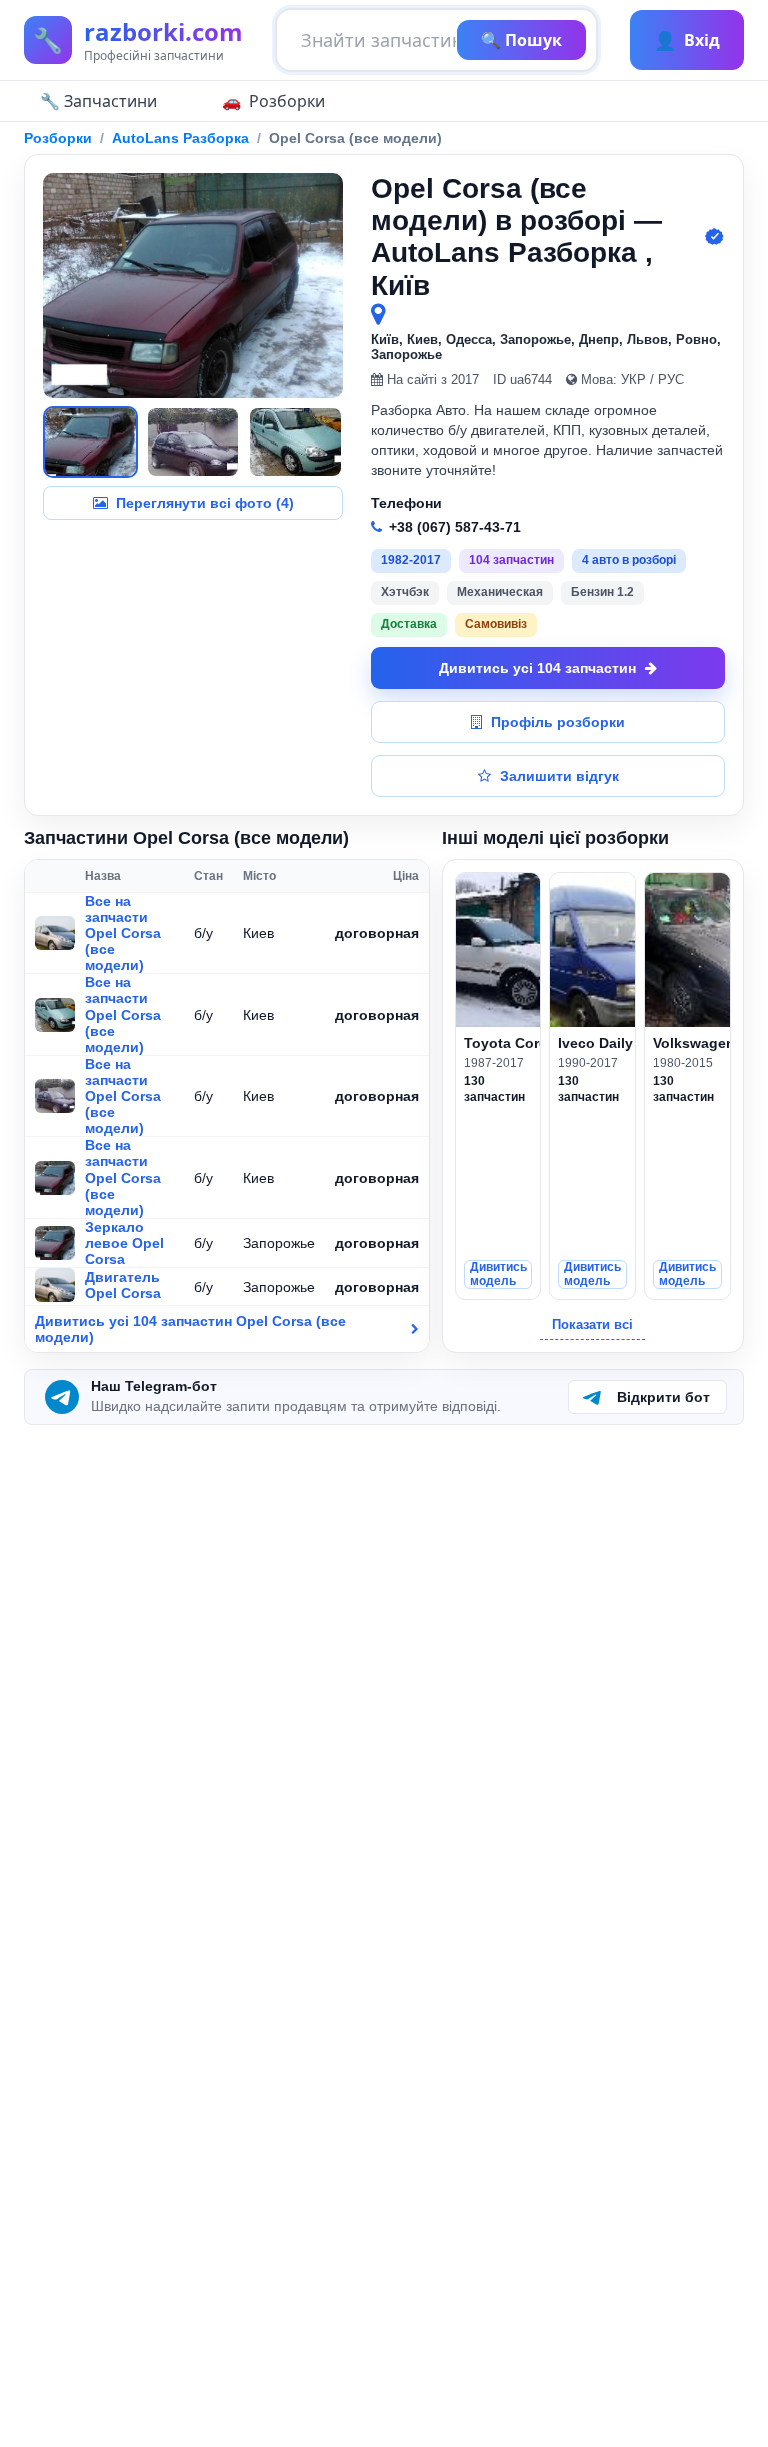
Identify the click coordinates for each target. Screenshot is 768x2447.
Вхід (687, 40)
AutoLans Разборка (180, 138)
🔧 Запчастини (98, 101)
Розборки (287, 101)
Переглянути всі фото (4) (205, 503)
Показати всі (592, 1324)
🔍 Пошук (521, 40)
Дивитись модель (498, 1274)
